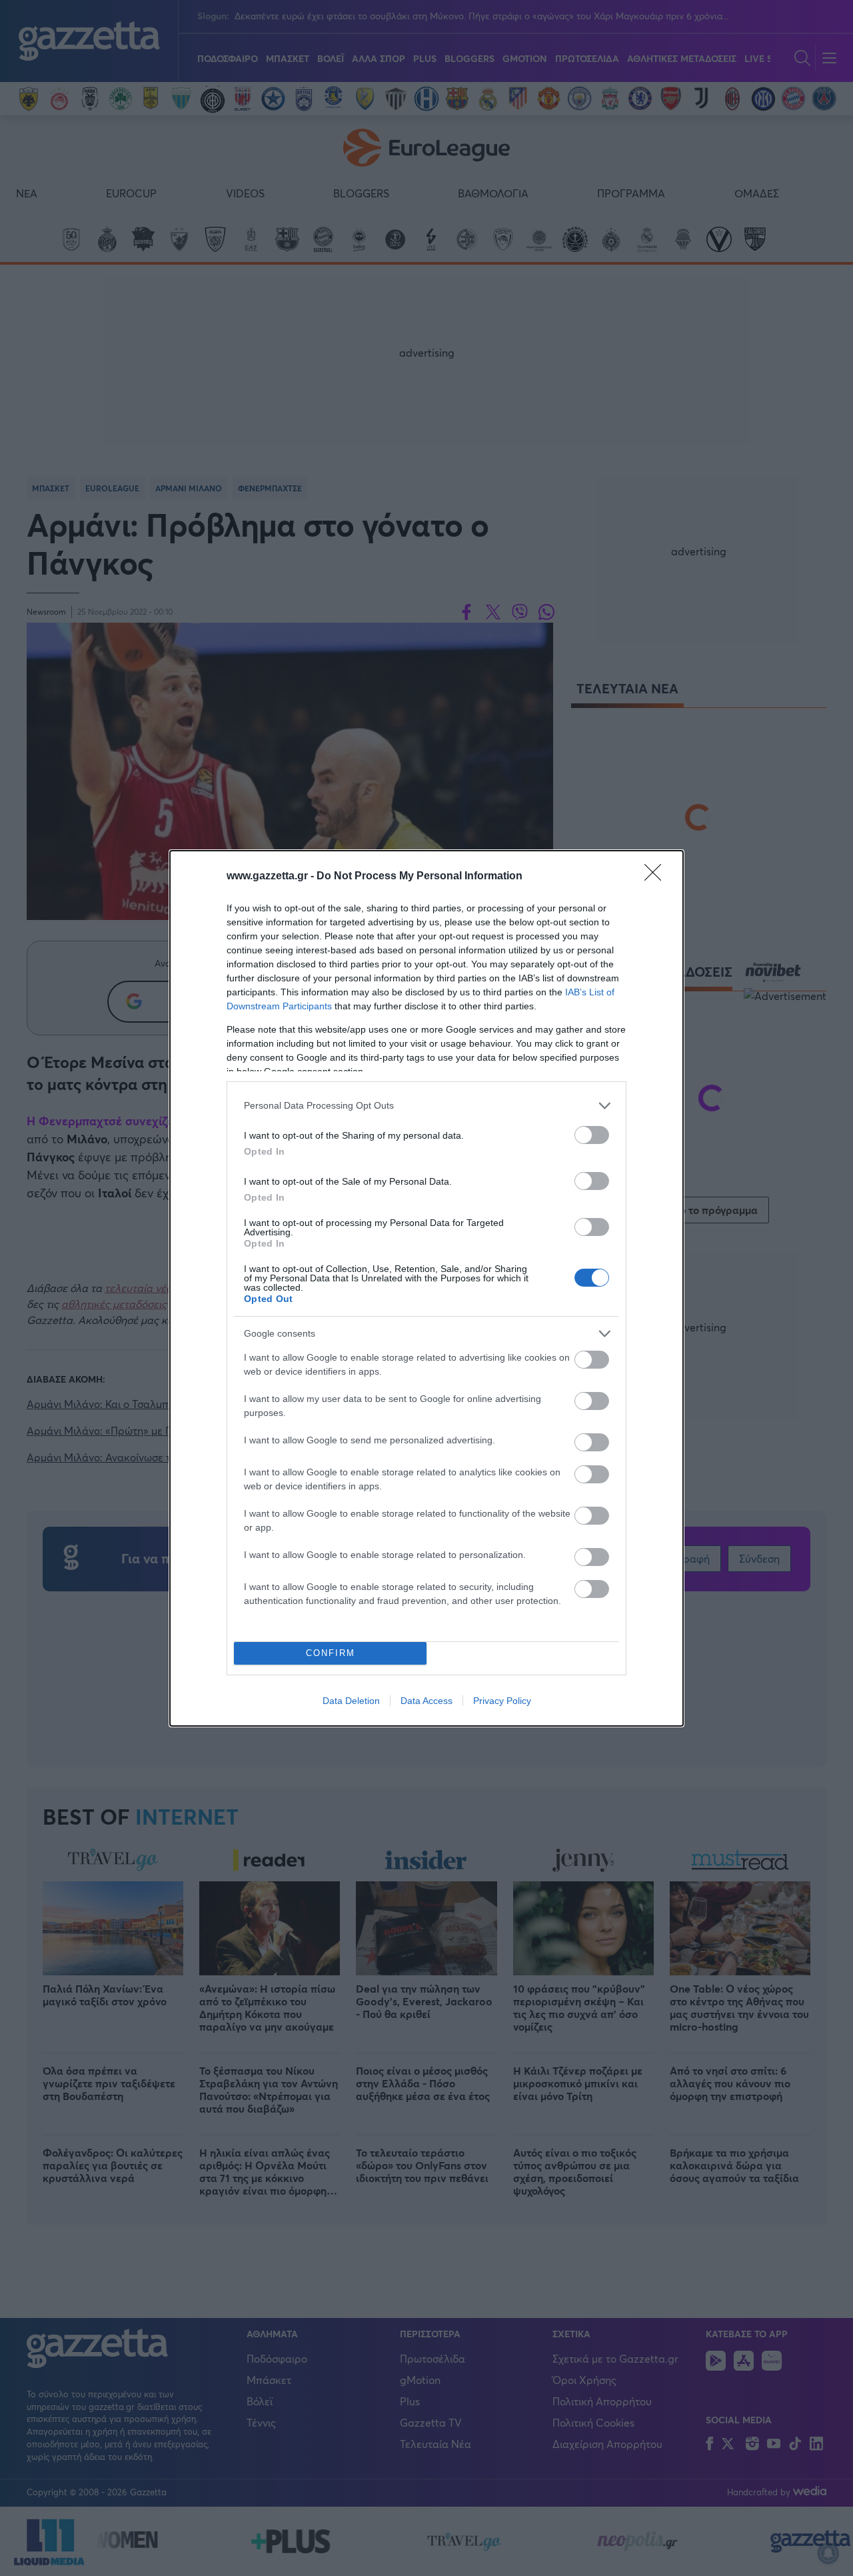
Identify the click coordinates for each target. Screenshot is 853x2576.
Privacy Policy (502, 1701)
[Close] (657, 877)
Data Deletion (351, 1701)
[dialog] (426, 1288)
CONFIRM (331, 1653)
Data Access (426, 1701)
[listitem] (426, 1106)
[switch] (592, 1135)
